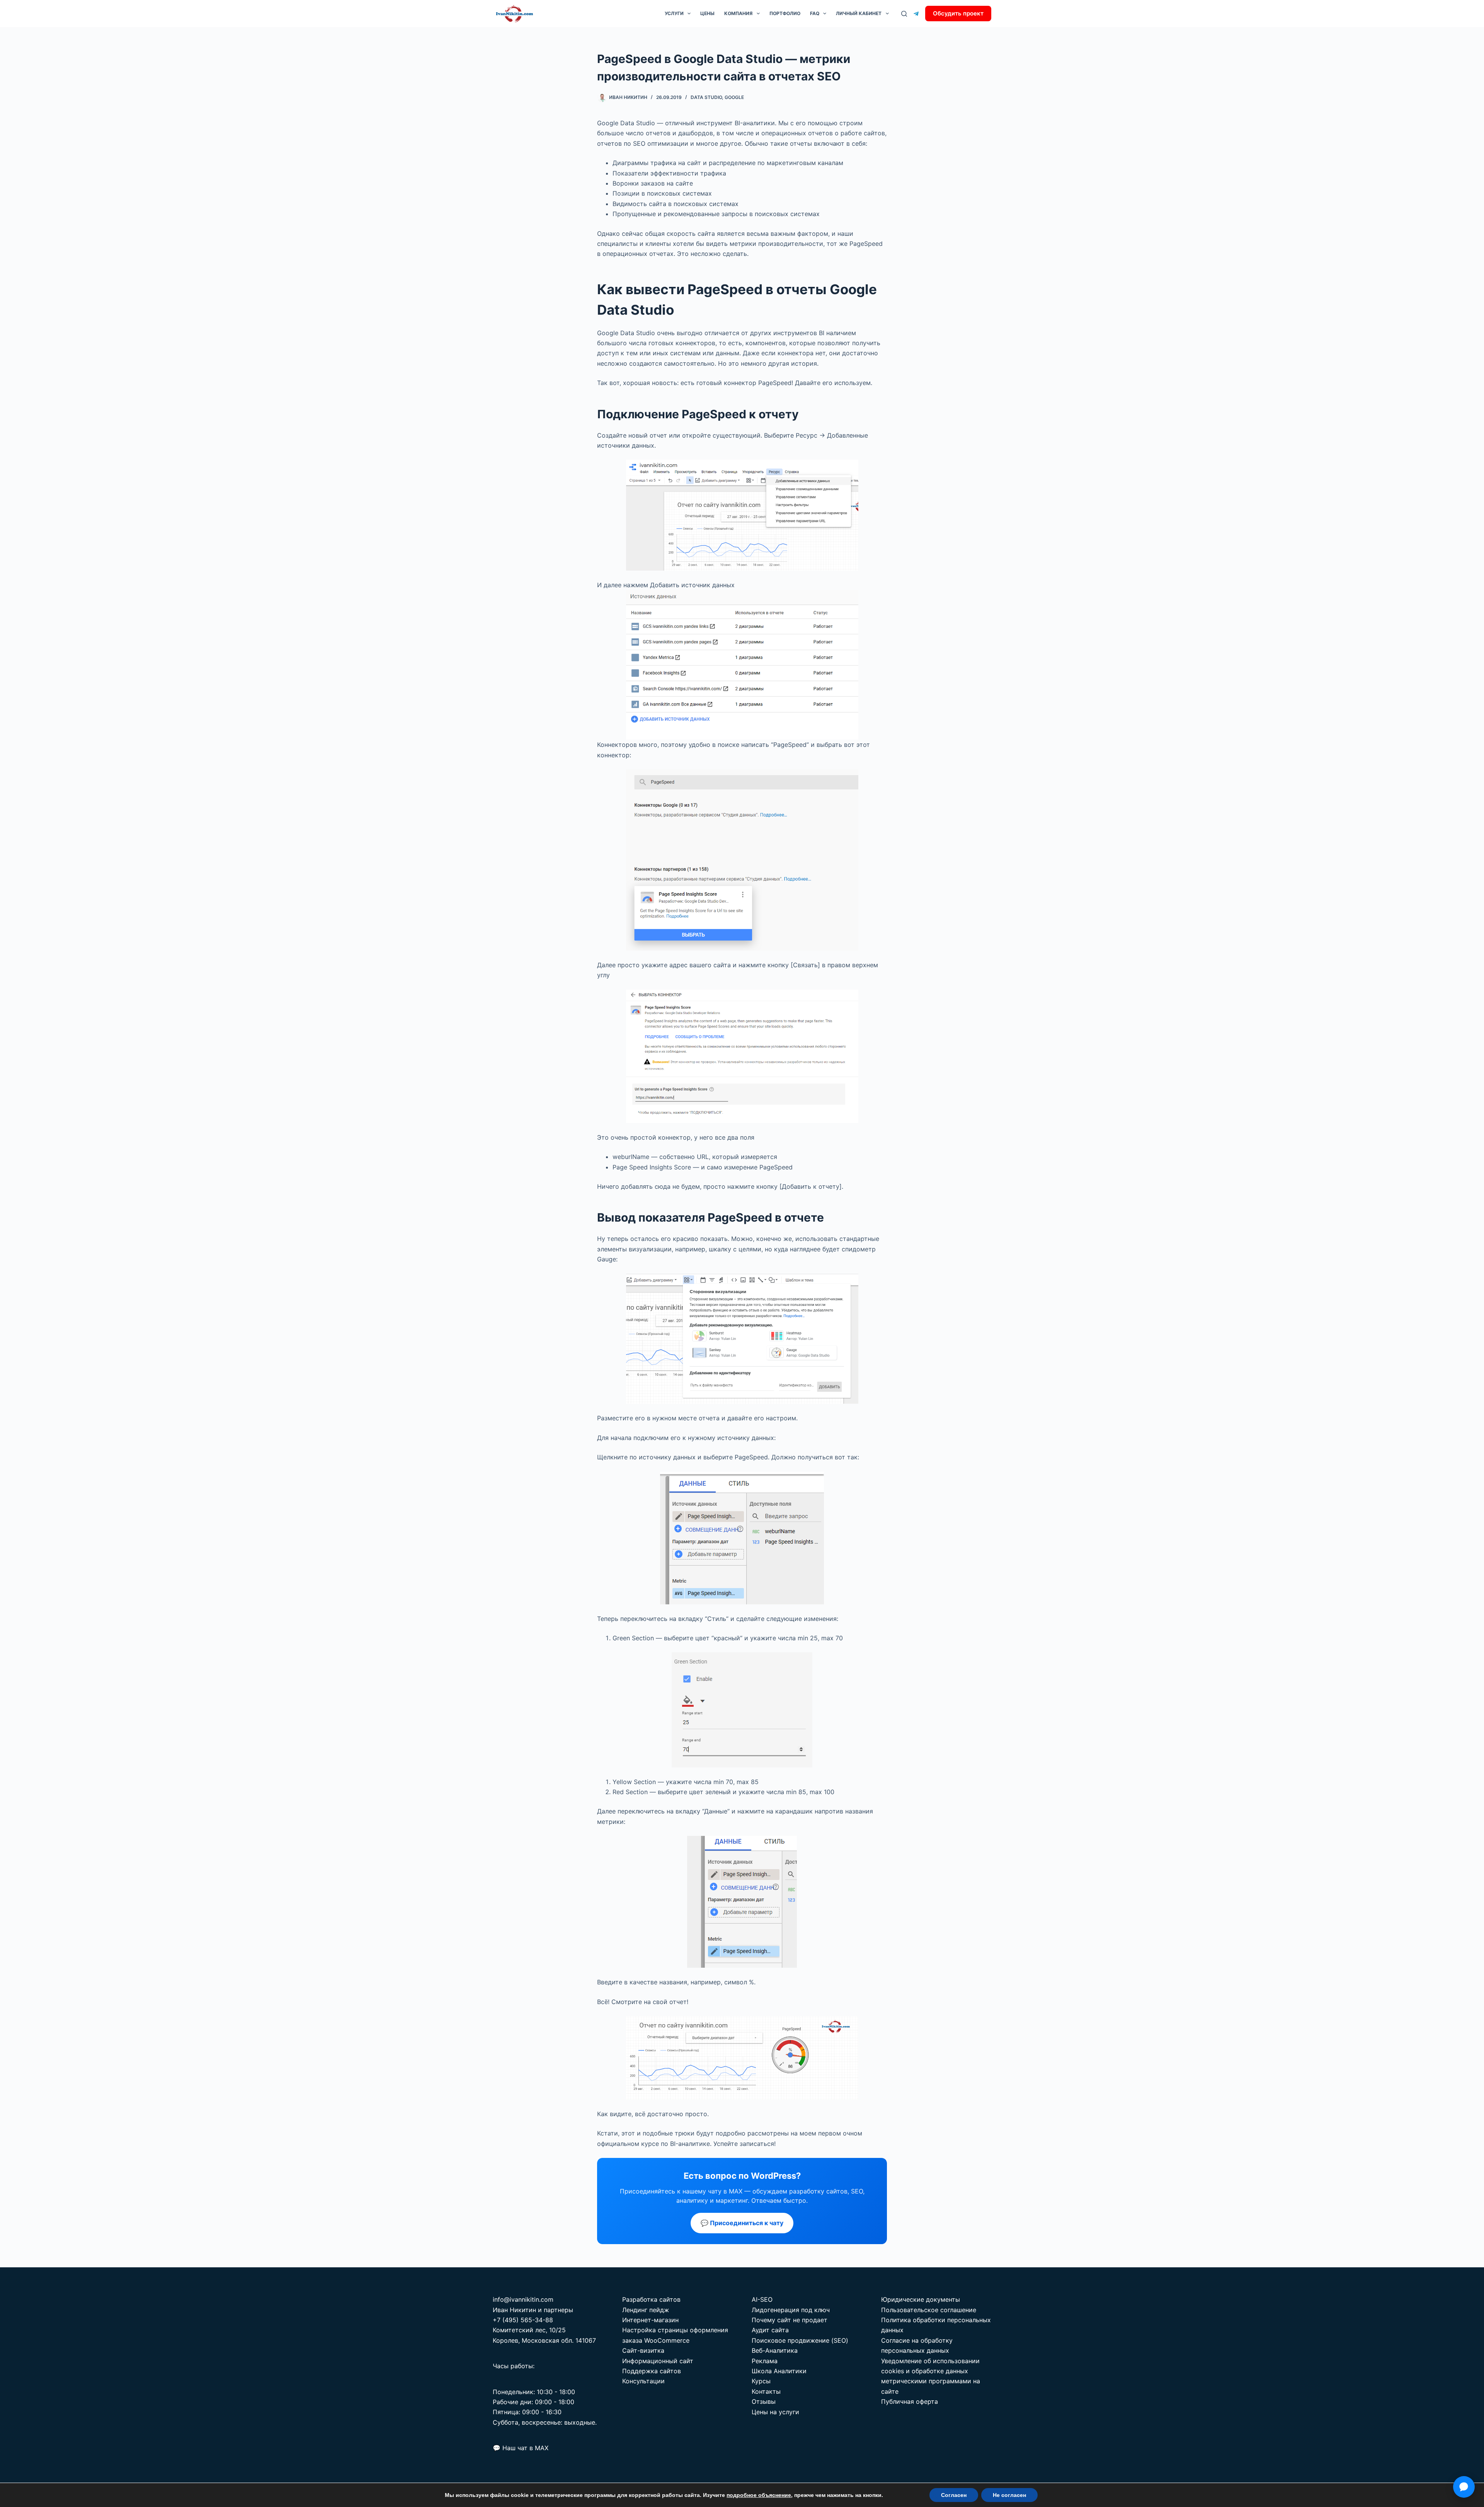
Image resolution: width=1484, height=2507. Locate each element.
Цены (707, 13)
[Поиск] (904, 14)
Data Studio (706, 97)
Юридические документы (921, 2299)
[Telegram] (916, 14)
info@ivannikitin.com (523, 2299)
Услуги (674, 13)
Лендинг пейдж (646, 2310)
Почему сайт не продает (790, 2320)
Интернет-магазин (650, 2320)
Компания (738, 13)
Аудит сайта (770, 2330)
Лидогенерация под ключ (791, 2310)
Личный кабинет (859, 13)
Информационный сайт (658, 2361)
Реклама (765, 2361)
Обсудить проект (958, 13)
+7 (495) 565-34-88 (523, 2320)
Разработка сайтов (651, 2299)
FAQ (815, 13)
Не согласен (1009, 2495)
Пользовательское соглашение (929, 2310)
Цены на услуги (775, 2412)
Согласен (954, 2495)
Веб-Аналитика (775, 2350)
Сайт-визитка (643, 2350)
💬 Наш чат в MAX (521, 2448)
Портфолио (785, 13)
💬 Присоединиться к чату (742, 2223)
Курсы (761, 2381)
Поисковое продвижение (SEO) (800, 2340)
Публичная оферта (910, 2401)
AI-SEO (762, 2299)
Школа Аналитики (779, 2371)
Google (734, 97)
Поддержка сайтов (652, 2371)
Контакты (766, 2391)
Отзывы (764, 2401)
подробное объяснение (759, 2495)
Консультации (643, 2381)
